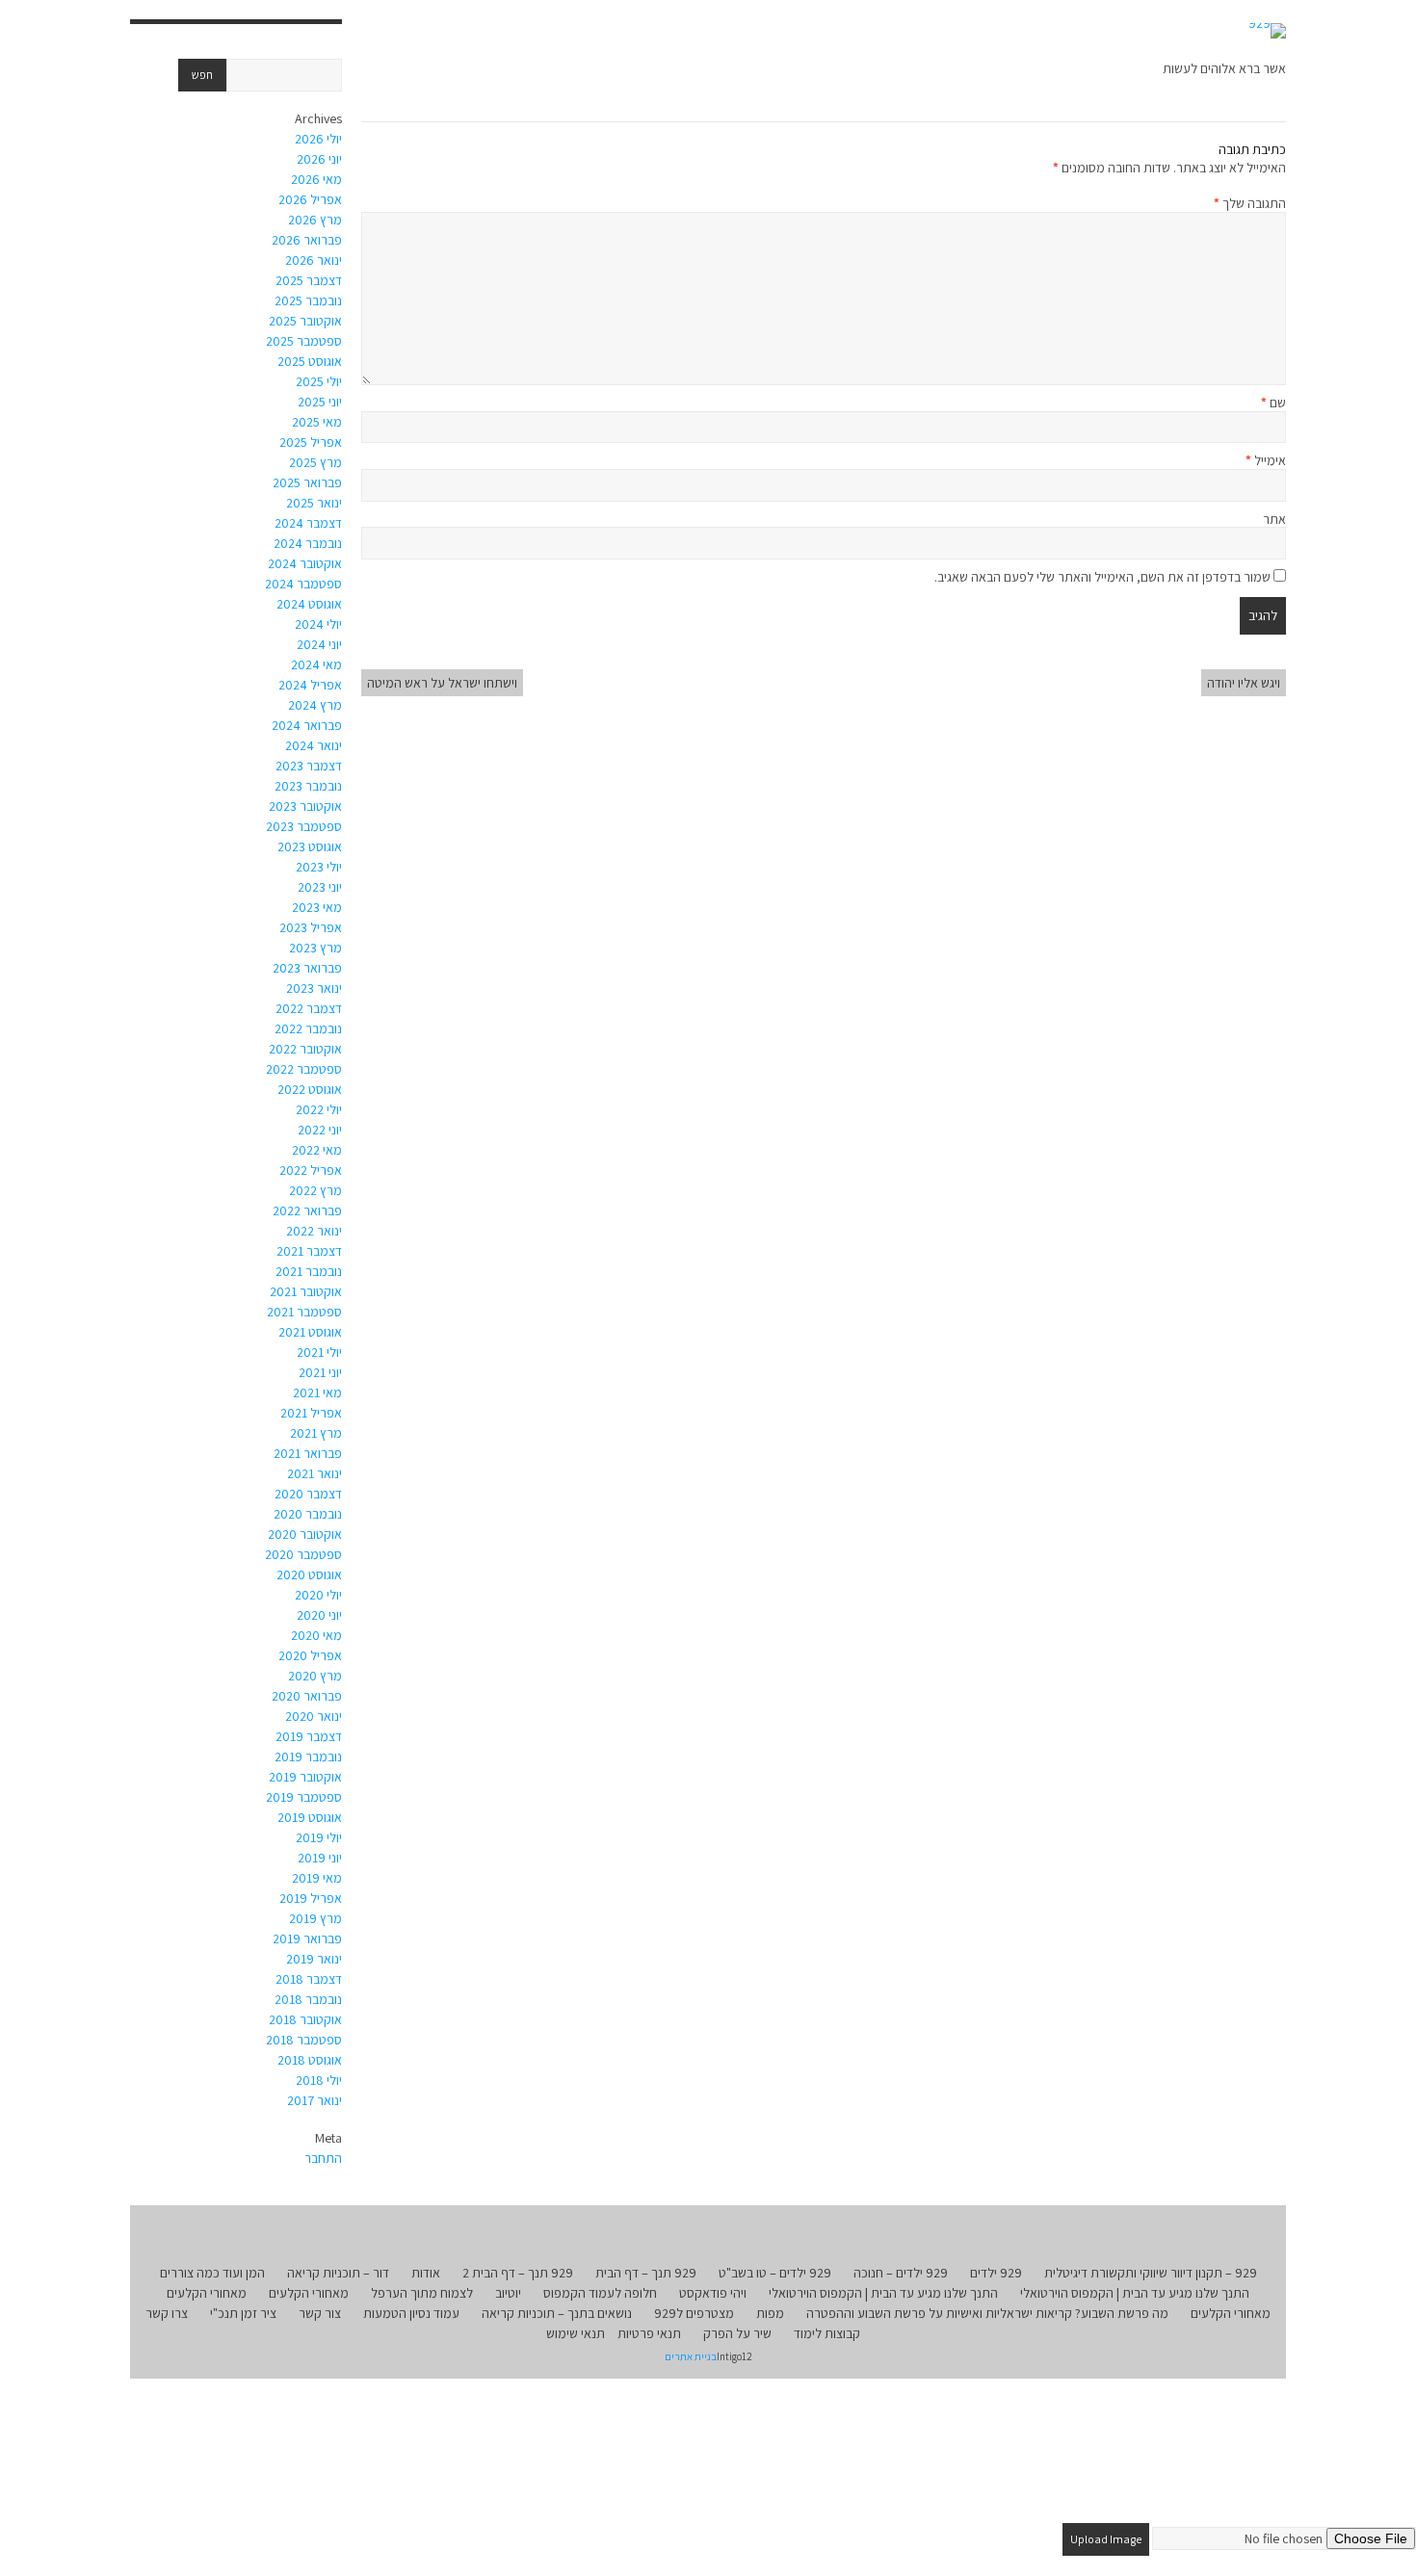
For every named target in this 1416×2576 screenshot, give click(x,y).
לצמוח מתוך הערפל (422, 2293)
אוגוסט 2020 (309, 1574)
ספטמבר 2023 (304, 826)
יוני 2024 (319, 644)
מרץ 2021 (316, 1433)
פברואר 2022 (307, 1210)
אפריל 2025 (311, 442)
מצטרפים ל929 (694, 2313)
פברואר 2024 (307, 725)
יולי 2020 (318, 1595)
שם (1273, 403)
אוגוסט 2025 (310, 361)
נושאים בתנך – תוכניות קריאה (557, 2313)
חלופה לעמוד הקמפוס (600, 2293)
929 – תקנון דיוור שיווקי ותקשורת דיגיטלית (1151, 2273)
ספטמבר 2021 (304, 1312)
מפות (770, 2313)
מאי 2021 (317, 1392)
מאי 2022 (317, 1150)
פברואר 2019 (307, 1939)
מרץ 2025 (315, 462)
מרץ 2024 (315, 705)
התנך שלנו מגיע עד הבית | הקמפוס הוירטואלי (1135, 2293)
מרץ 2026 (315, 220)
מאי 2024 (316, 664)
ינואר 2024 (314, 745)
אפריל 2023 (311, 927)
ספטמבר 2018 (304, 2040)
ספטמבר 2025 (304, 341)
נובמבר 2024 (308, 543)
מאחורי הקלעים (309, 2293)
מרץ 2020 (315, 1676)
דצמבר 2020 (308, 1494)
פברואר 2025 (307, 482)
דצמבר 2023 (309, 766)
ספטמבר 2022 (304, 1069)
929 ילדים (996, 2273)
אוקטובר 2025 (305, 321)
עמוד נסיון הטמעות (411, 2313)
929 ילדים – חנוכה (901, 2273)
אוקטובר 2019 (305, 1777)
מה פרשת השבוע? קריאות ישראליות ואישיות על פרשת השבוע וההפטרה (987, 2313)
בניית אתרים (691, 2356)
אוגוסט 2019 (310, 1817)
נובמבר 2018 (308, 1999)
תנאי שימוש (576, 2333)
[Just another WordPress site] (1267, 31)
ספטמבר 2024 (303, 584)
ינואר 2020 (314, 1716)
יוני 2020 (319, 1615)
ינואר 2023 (314, 988)
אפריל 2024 (310, 685)
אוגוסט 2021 (310, 1332)
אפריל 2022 (311, 1170)
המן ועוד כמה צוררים (212, 2273)
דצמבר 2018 (309, 1979)
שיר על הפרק (737, 2333)
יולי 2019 (319, 1837)
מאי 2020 (316, 1635)
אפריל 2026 (310, 199)
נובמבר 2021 (309, 1271)
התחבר (323, 2158)
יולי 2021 (319, 1352)
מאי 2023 (317, 907)
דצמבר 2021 (309, 1251)
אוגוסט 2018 (310, 2060)
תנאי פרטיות (649, 2333)
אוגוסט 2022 (310, 1089)
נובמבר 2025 (308, 300)
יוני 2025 (320, 402)
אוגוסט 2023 (310, 846)
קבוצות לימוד (827, 2333)
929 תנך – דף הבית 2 (518, 2273)
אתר (1274, 519)
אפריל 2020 (310, 1655)
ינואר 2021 (315, 1473)
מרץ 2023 (315, 948)
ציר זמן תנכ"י (243, 2313)
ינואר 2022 (314, 1231)
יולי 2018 (319, 2080)
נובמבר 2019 (308, 1756)
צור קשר (320, 2313)
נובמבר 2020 (308, 1514)
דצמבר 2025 (309, 280)
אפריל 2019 (311, 1898)
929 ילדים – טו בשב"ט (775, 2273)
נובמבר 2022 (308, 1028)
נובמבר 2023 (308, 786)
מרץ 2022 (315, 1190)
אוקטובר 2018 (305, 2019)
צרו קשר (167, 2313)
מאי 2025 (317, 422)
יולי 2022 (319, 1109)
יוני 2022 (320, 1130)
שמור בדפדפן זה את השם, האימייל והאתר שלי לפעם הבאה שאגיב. (1102, 577)
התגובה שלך (1250, 203)
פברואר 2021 (308, 1453)
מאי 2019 (317, 1878)
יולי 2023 (319, 867)
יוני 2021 (320, 1372)
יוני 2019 (320, 1858)
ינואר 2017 (315, 2100)
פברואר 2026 (307, 240)
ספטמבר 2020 (303, 1554)
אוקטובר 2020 (305, 1534)
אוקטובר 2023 (305, 806)
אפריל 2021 (311, 1413)
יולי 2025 (319, 381)
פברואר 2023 (307, 968)
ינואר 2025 (314, 503)
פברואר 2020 (307, 1696)
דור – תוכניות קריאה (338, 2273)
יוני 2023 (320, 887)
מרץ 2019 (315, 1918)
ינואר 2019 (314, 1959)
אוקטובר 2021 (306, 1291)
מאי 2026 (316, 179)
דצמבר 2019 (309, 1736)
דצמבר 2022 (309, 1008)
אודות (426, 2273)
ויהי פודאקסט (713, 2293)
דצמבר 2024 (308, 523)
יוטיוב (508, 2293)
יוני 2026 (319, 159)
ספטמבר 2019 (304, 1797)
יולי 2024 (318, 624)
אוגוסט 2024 (309, 604)
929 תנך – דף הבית (646, 2273)
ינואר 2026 (314, 260)
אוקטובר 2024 (305, 563)
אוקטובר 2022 (305, 1049)
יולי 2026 (318, 139)
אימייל (1266, 460)
